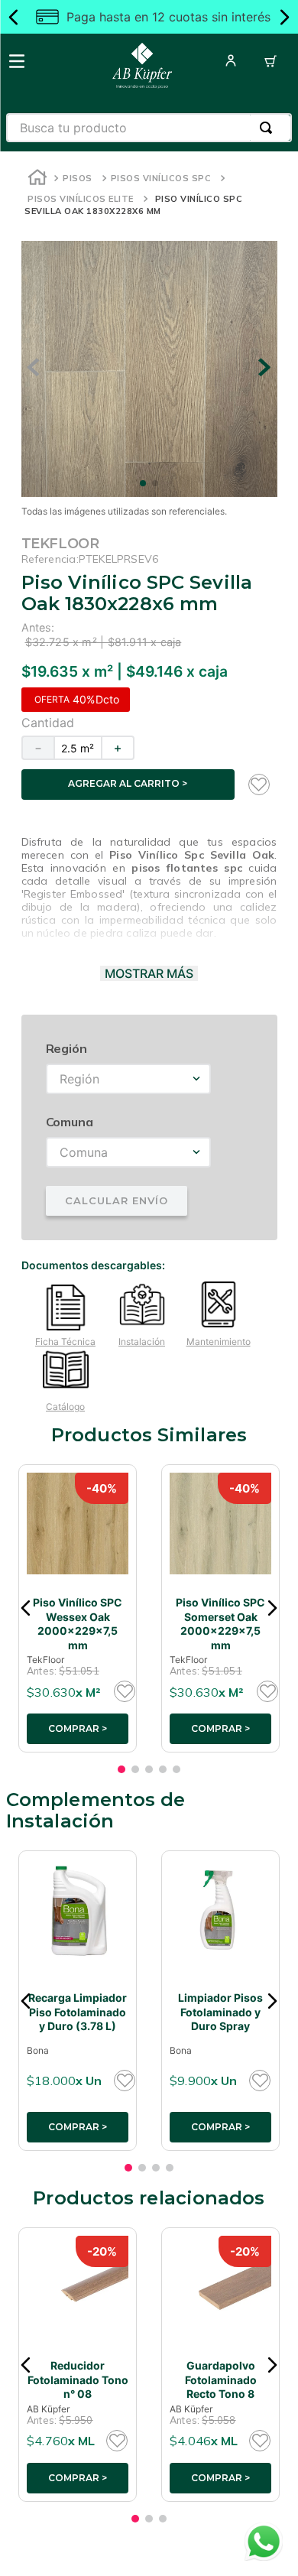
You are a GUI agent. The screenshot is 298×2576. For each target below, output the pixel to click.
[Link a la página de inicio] (37, 179)
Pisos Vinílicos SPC (161, 178)
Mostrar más (149, 973)
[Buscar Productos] (269, 128)
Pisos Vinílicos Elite (81, 199)
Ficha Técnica (65, 1342)
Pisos (78, 178)
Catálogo (65, 1407)
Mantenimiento (219, 1342)
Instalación (142, 1342)
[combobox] (149, 128)
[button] (26, 1608)
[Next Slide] (284, 17)
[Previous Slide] (14, 17)
